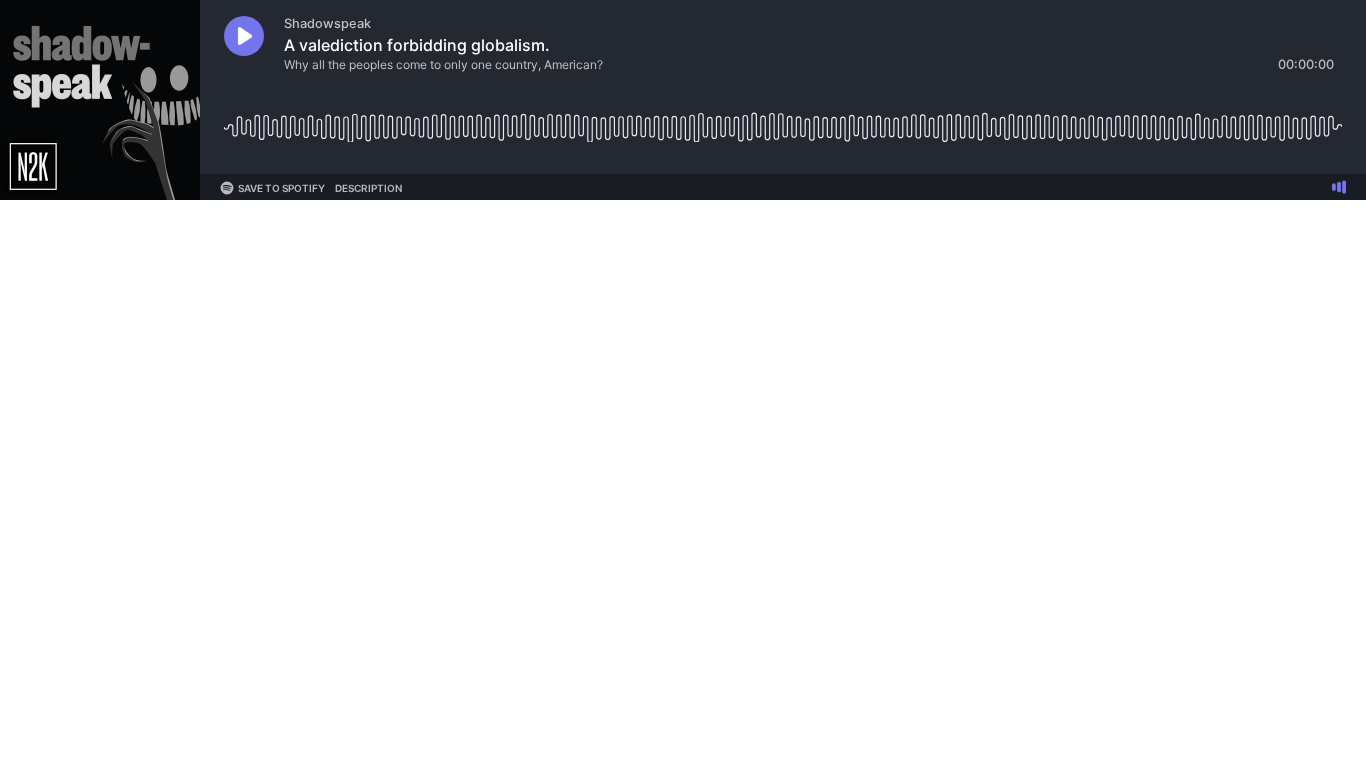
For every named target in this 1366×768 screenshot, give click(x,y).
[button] (244, 36)
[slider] (783, 119)
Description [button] (368, 188)
